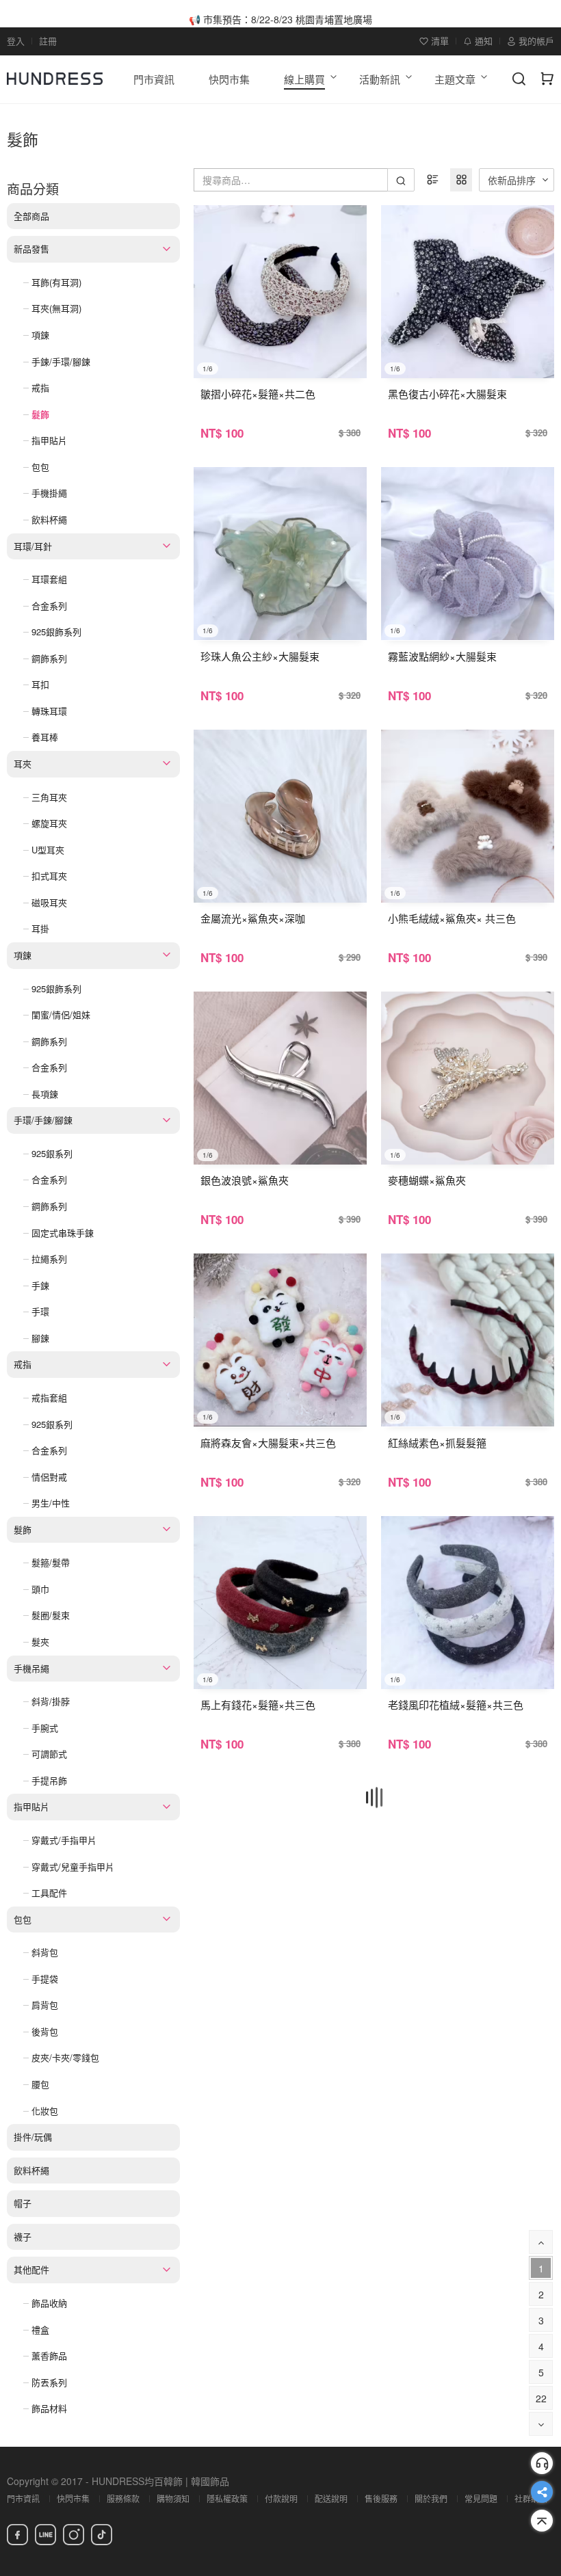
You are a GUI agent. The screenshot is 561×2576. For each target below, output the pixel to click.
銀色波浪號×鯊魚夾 (245, 1180)
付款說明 (281, 2498)
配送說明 (331, 2498)
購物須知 (173, 2498)
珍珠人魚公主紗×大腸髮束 (260, 656)
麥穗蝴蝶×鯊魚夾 (427, 1180)
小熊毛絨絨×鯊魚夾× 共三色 (452, 918)
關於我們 (431, 2498)
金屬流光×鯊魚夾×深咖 (253, 918)
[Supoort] (542, 2463)
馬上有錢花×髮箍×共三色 (258, 1704)
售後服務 (381, 2498)
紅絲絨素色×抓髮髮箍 (437, 1443)
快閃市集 (73, 2498)
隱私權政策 (227, 2498)
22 (541, 2398)
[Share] (542, 2492)
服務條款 (123, 2498)
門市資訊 (23, 2498)
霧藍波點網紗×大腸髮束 (442, 656)
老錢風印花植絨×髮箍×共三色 (456, 1704)
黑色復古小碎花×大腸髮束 (447, 394)
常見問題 (481, 2498)
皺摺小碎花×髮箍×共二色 (258, 394)
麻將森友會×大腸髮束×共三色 (268, 1443)
